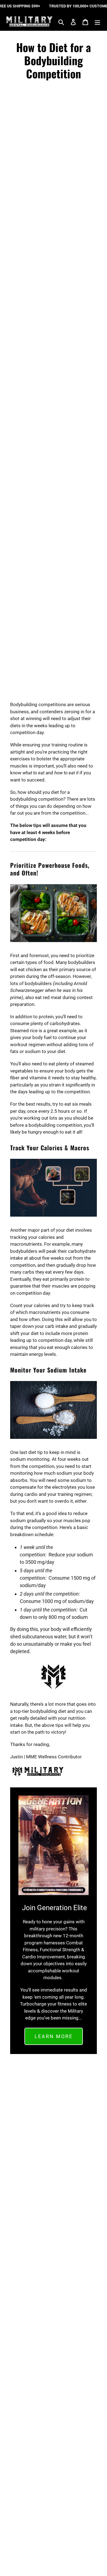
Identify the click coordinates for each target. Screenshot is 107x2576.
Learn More (54, 2036)
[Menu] (97, 22)
